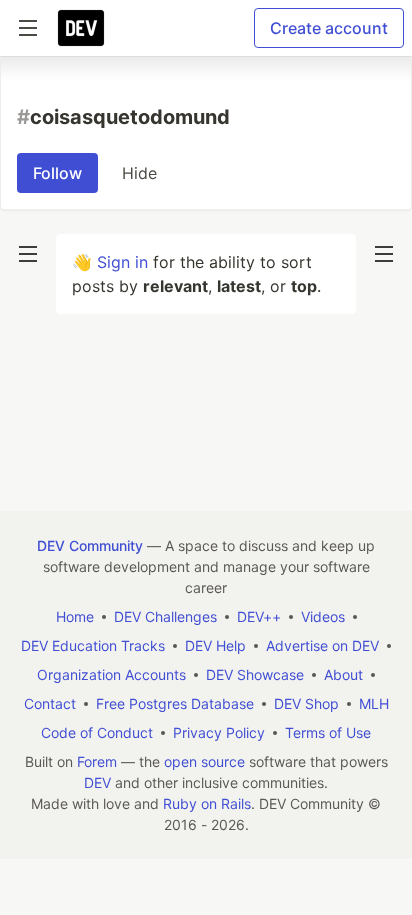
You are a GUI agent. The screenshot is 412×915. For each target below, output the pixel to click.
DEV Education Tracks (93, 645)
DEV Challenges (165, 616)
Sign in (122, 262)
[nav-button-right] (384, 254)
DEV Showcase (255, 674)
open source (204, 761)
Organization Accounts (111, 674)
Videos (323, 616)
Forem (97, 761)
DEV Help (215, 645)
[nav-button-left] (28, 254)
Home (75, 616)
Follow (57, 173)
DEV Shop (306, 703)
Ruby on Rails (207, 803)
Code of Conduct (97, 732)
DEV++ (259, 616)
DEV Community (90, 545)
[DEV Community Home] (81, 28)
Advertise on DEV (322, 645)
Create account (329, 28)
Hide (139, 173)
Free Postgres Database (175, 703)
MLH (374, 703)
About (343, 674)
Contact (50, 703)
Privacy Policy (219, 732)
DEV (97, 782)
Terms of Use (328, 732)
